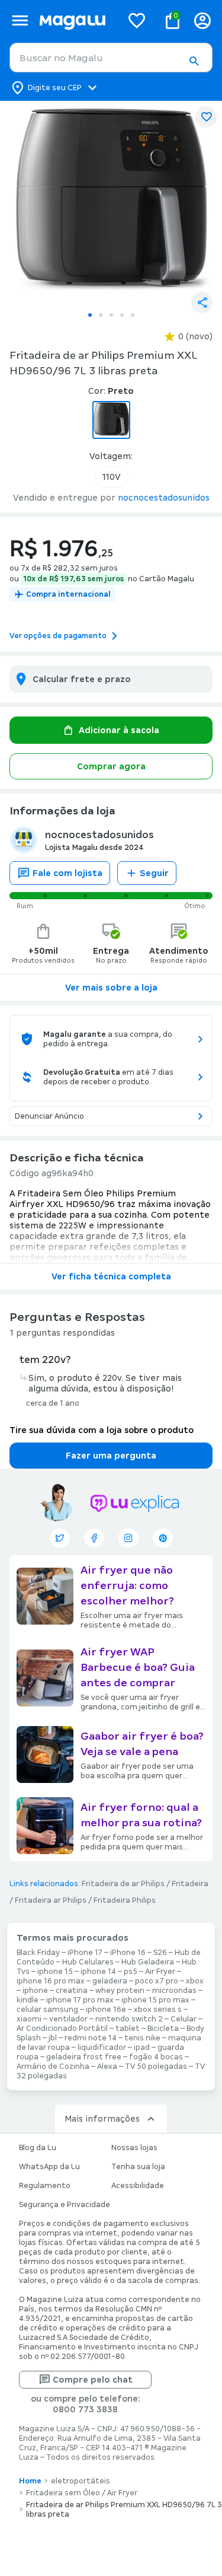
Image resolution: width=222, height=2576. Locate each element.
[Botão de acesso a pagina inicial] (76, 20)
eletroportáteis (81, 2481)
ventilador (68, 2019)
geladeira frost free (84, 2057)
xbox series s (158, 2010)
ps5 (131, 1972)
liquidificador (102, 2048)
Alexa (107, 2066)
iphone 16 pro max (51, 1981)
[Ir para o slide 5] (133, 315)
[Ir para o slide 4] (122, 315)
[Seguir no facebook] (94, 1538)
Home (30, 2481)
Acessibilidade (138, 2186)
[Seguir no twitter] (60, 1538)
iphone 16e (106, 2010)
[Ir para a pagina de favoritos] (137, 20)
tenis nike (142, 2038)
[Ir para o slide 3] (111, 315)
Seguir (154, 873)
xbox (195, 1981)
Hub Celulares (88, 1962)
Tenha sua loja (138, 2167)
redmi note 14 (91, 2038)
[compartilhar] (202, 303)
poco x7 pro (157, 1981)
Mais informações (102, 2119)
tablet (128, 2029)
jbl (53, 2038)
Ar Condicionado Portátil (62, 2029)
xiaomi (29, 2019)
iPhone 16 (128, 1953)
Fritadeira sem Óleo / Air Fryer (82, 2493)
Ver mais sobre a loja (111, 988)
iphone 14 (98, 1972)
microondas (174, 1991)
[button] (194, 61)
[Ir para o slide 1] (90, 315)
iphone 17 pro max (80, 2000)
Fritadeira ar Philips (51, 1900)
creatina (72, 1991)
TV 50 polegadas (156, 2066)
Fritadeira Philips (125, 1900)
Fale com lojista (67, 873)
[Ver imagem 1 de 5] (111, 203)
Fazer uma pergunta (111, 1456)
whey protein (120, 1991)
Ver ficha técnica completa (111, 1276)
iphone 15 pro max (155, 2000)
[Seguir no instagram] (128, 1538)
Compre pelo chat (93, 2380)
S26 (160, 1953)
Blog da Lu (38, 2148)
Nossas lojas (134, 2148)
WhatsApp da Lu (49, 2167)
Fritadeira (190, 1884)
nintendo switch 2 (129, 2019)
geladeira (110, 1981)
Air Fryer (160, 1972)
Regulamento (45, 2186)
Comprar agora (111, 766)
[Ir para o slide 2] (101, 315)
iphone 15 (55, 1972)
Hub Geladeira (148, 1962)
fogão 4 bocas (156, 2057)
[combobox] (111, 58)
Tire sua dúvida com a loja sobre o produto (102, 1430)
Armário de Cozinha (53, 2066)
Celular (184, 2019)
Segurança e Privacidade (65, 2205)
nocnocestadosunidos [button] (164, 498)
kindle (28, 2000)
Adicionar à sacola (119, 730)
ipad (142, 2048)
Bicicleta (163, 2029)
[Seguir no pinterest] (163, 1538)
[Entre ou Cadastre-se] (202, 20)
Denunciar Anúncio (49, 1116)
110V (111, 477)
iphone (35, 1991)
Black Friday (38, 1953)
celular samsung (47, 2010)
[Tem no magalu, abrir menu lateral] (20, 20)
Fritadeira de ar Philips (123, 1884)
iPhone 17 (85, 1953)
